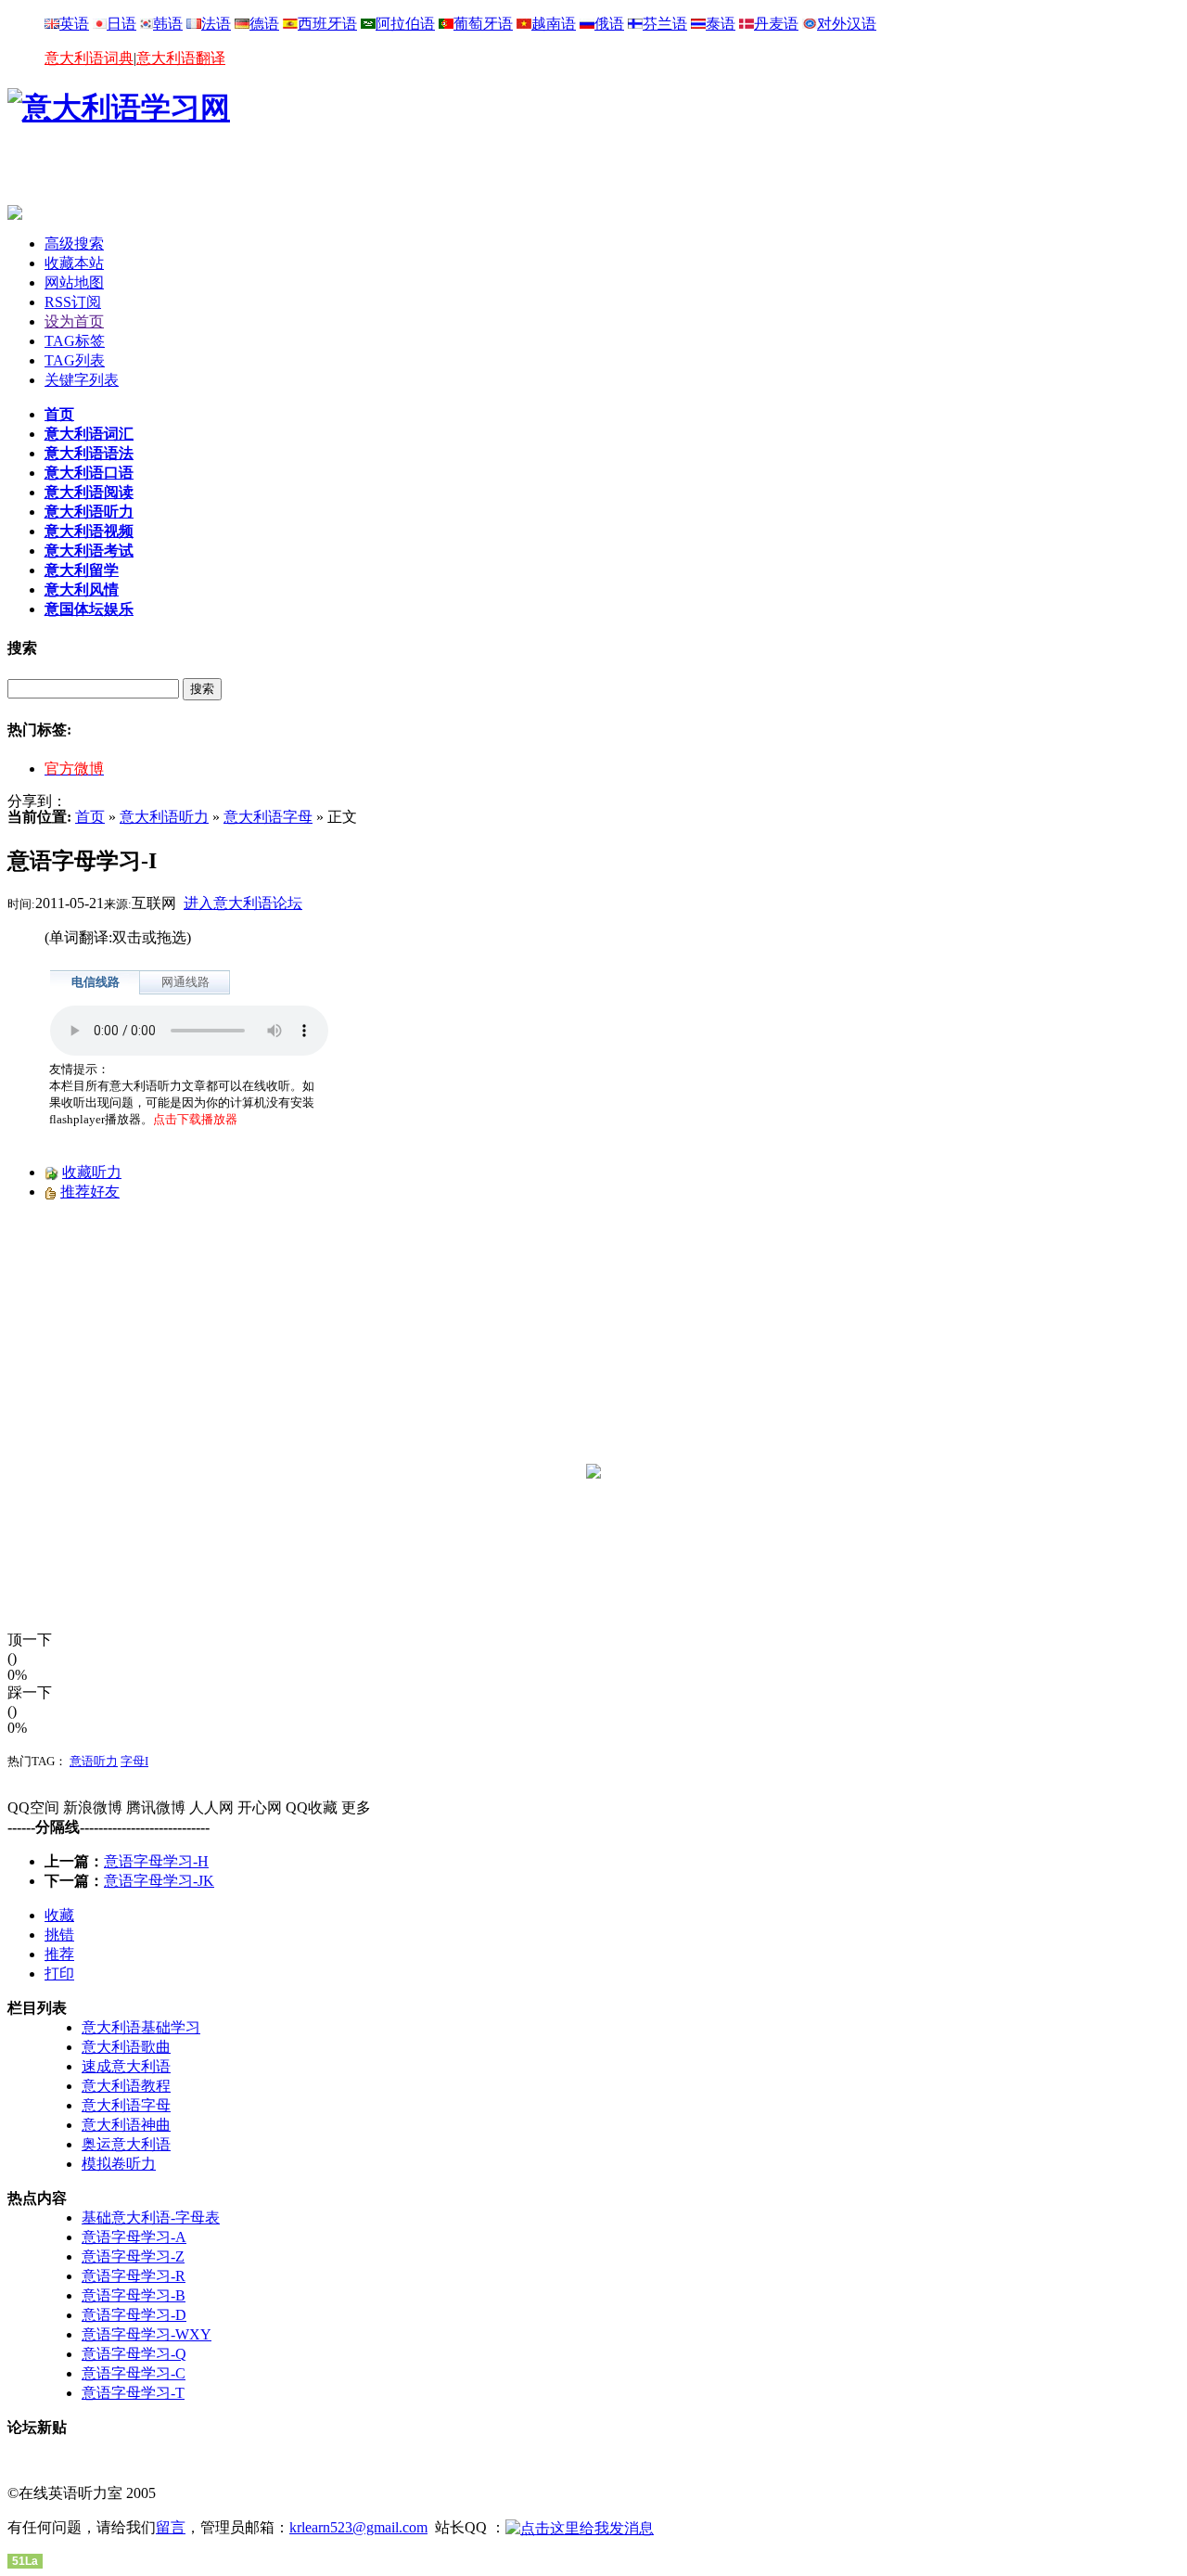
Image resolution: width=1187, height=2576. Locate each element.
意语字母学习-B (134, 2295)
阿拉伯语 (405, 24)
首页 (90, 817)
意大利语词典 (89, 58)
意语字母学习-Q (134, 2354)
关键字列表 (82, 380)
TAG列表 (75, 360)
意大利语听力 (164, 817)
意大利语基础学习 (141, 2027)
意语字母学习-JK (159, 1881)
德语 (264, 24)
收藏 (59, 1915)
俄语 (609, 24)
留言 (171, 2527)
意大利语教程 (126, 2086)
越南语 (554, 24)
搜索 (202, 689)
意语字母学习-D (134, 2315)
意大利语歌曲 (126, 2047)
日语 (121, 24)
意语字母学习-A (134, 2237)
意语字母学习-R (134, 2276)
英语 (74, 24)
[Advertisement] (224, 177)
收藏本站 (74, 263)
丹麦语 (776, 24)
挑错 (59, 1935)
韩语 (168, 24)
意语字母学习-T (133, 2393)
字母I (134, 1761)
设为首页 (74, 321)
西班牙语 (327, 24)
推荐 (59, 1954)
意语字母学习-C (134, 2373)
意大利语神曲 (126, 2125)
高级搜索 (74, 244)
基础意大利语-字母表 (151, 2217)
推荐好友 (90, 1192)
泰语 (721, 24)
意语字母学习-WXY (147, 2334)
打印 (59, 1974)
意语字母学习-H (156, 1861)
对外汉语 (847, 24)
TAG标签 (75, 341)
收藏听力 (92, 1172)
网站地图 (74, 282)
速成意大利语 (126, 2066)
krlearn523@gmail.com (358, 2527)
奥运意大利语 (126, 2144)
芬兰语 (665, 24)
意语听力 (94, 1761)
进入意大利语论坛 (243, 903)
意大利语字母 (268, 817)
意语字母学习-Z (133, 2256)
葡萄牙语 (483, 24)
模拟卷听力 (119, 2164)
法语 (216, 24)
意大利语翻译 (181, 58)
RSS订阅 (73, 302)
